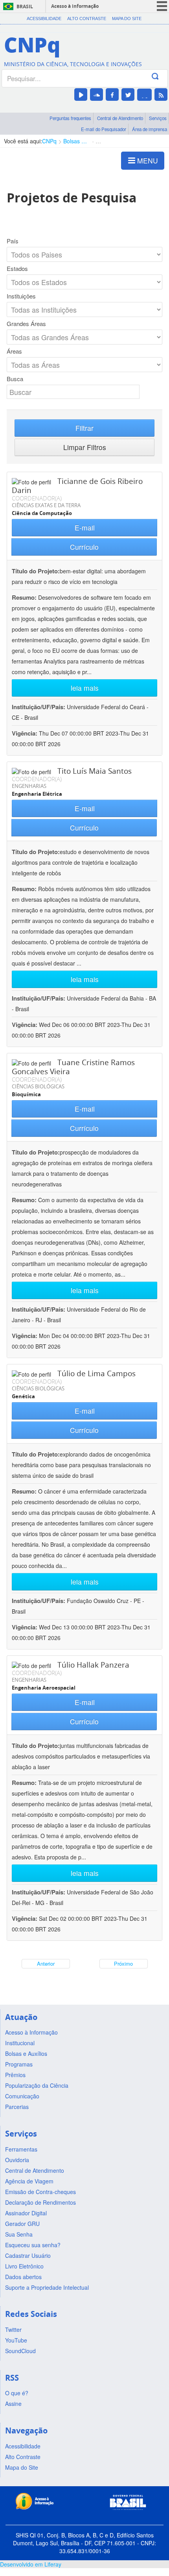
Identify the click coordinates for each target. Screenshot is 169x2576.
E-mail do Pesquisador (104, 129)
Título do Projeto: (36, 571)
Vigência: (25, 733)
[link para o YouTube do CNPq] (81, 95)
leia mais (85, 688)
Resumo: (24, 597)
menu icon (162, 6)
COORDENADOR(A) (37, 498)
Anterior (46, 1964)
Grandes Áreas (26, 324)
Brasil (25, 6)
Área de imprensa (150, 129)
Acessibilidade (44, 19)
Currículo (84, 547)
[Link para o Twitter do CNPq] (128, 95)
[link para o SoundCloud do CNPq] (96, 95)
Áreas (14, 351)
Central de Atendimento (120, 118)
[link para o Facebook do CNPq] (112, 95)
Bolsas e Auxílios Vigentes (76, 141)
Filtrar (84, 428)
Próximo (123, 1964)
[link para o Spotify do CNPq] (144, 95)
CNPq (49, 141)
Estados (17, 269)
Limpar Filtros (85, 447)
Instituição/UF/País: (39, 707)
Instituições (21, 296)
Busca (15, 379)
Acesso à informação (75, 6)
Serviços (158, 118)
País (13, 241)
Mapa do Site (127, 19)
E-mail (85, 527)
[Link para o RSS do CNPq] (161, 95)
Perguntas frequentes (70, 118)
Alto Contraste (87, 19)
